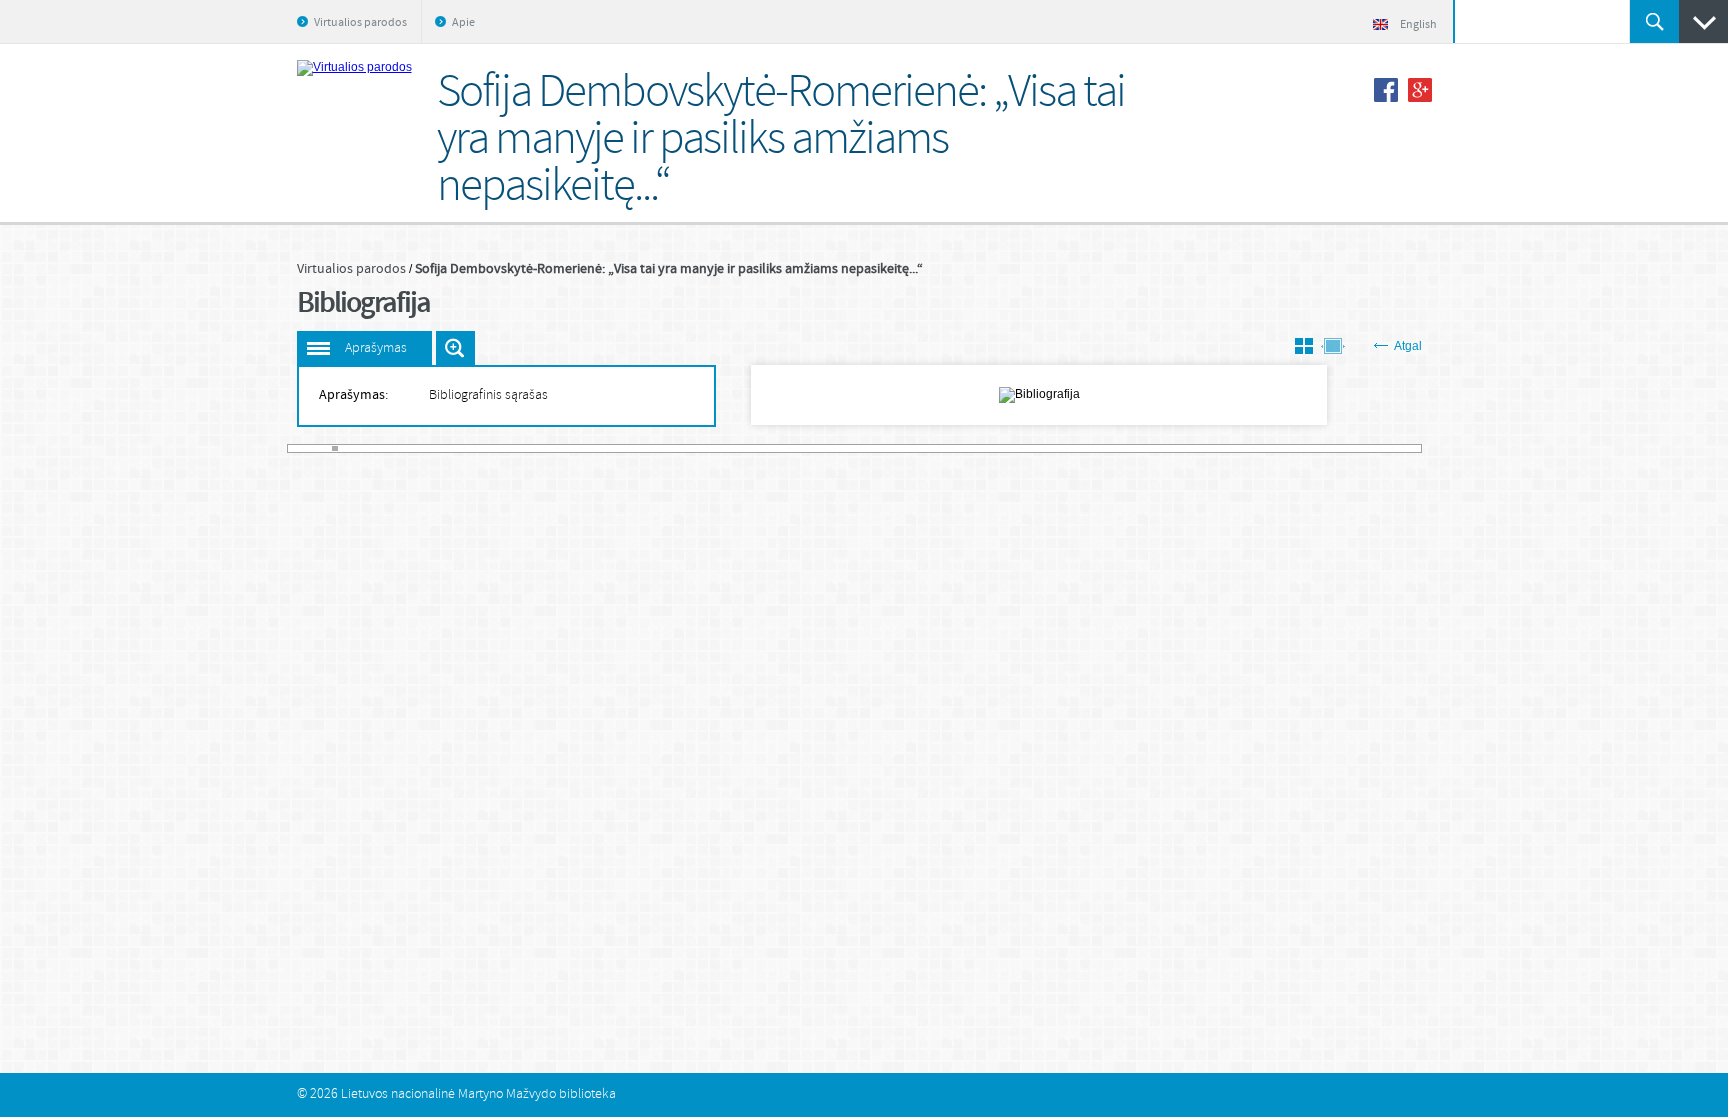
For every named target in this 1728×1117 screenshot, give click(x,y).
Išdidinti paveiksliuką (455, 348)
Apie (463, 23)
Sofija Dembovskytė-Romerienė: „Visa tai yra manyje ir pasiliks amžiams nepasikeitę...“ (669, 269)
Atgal (1408, 346)
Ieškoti (1654, 21)
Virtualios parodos (360, 23)
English (1418, 25)
